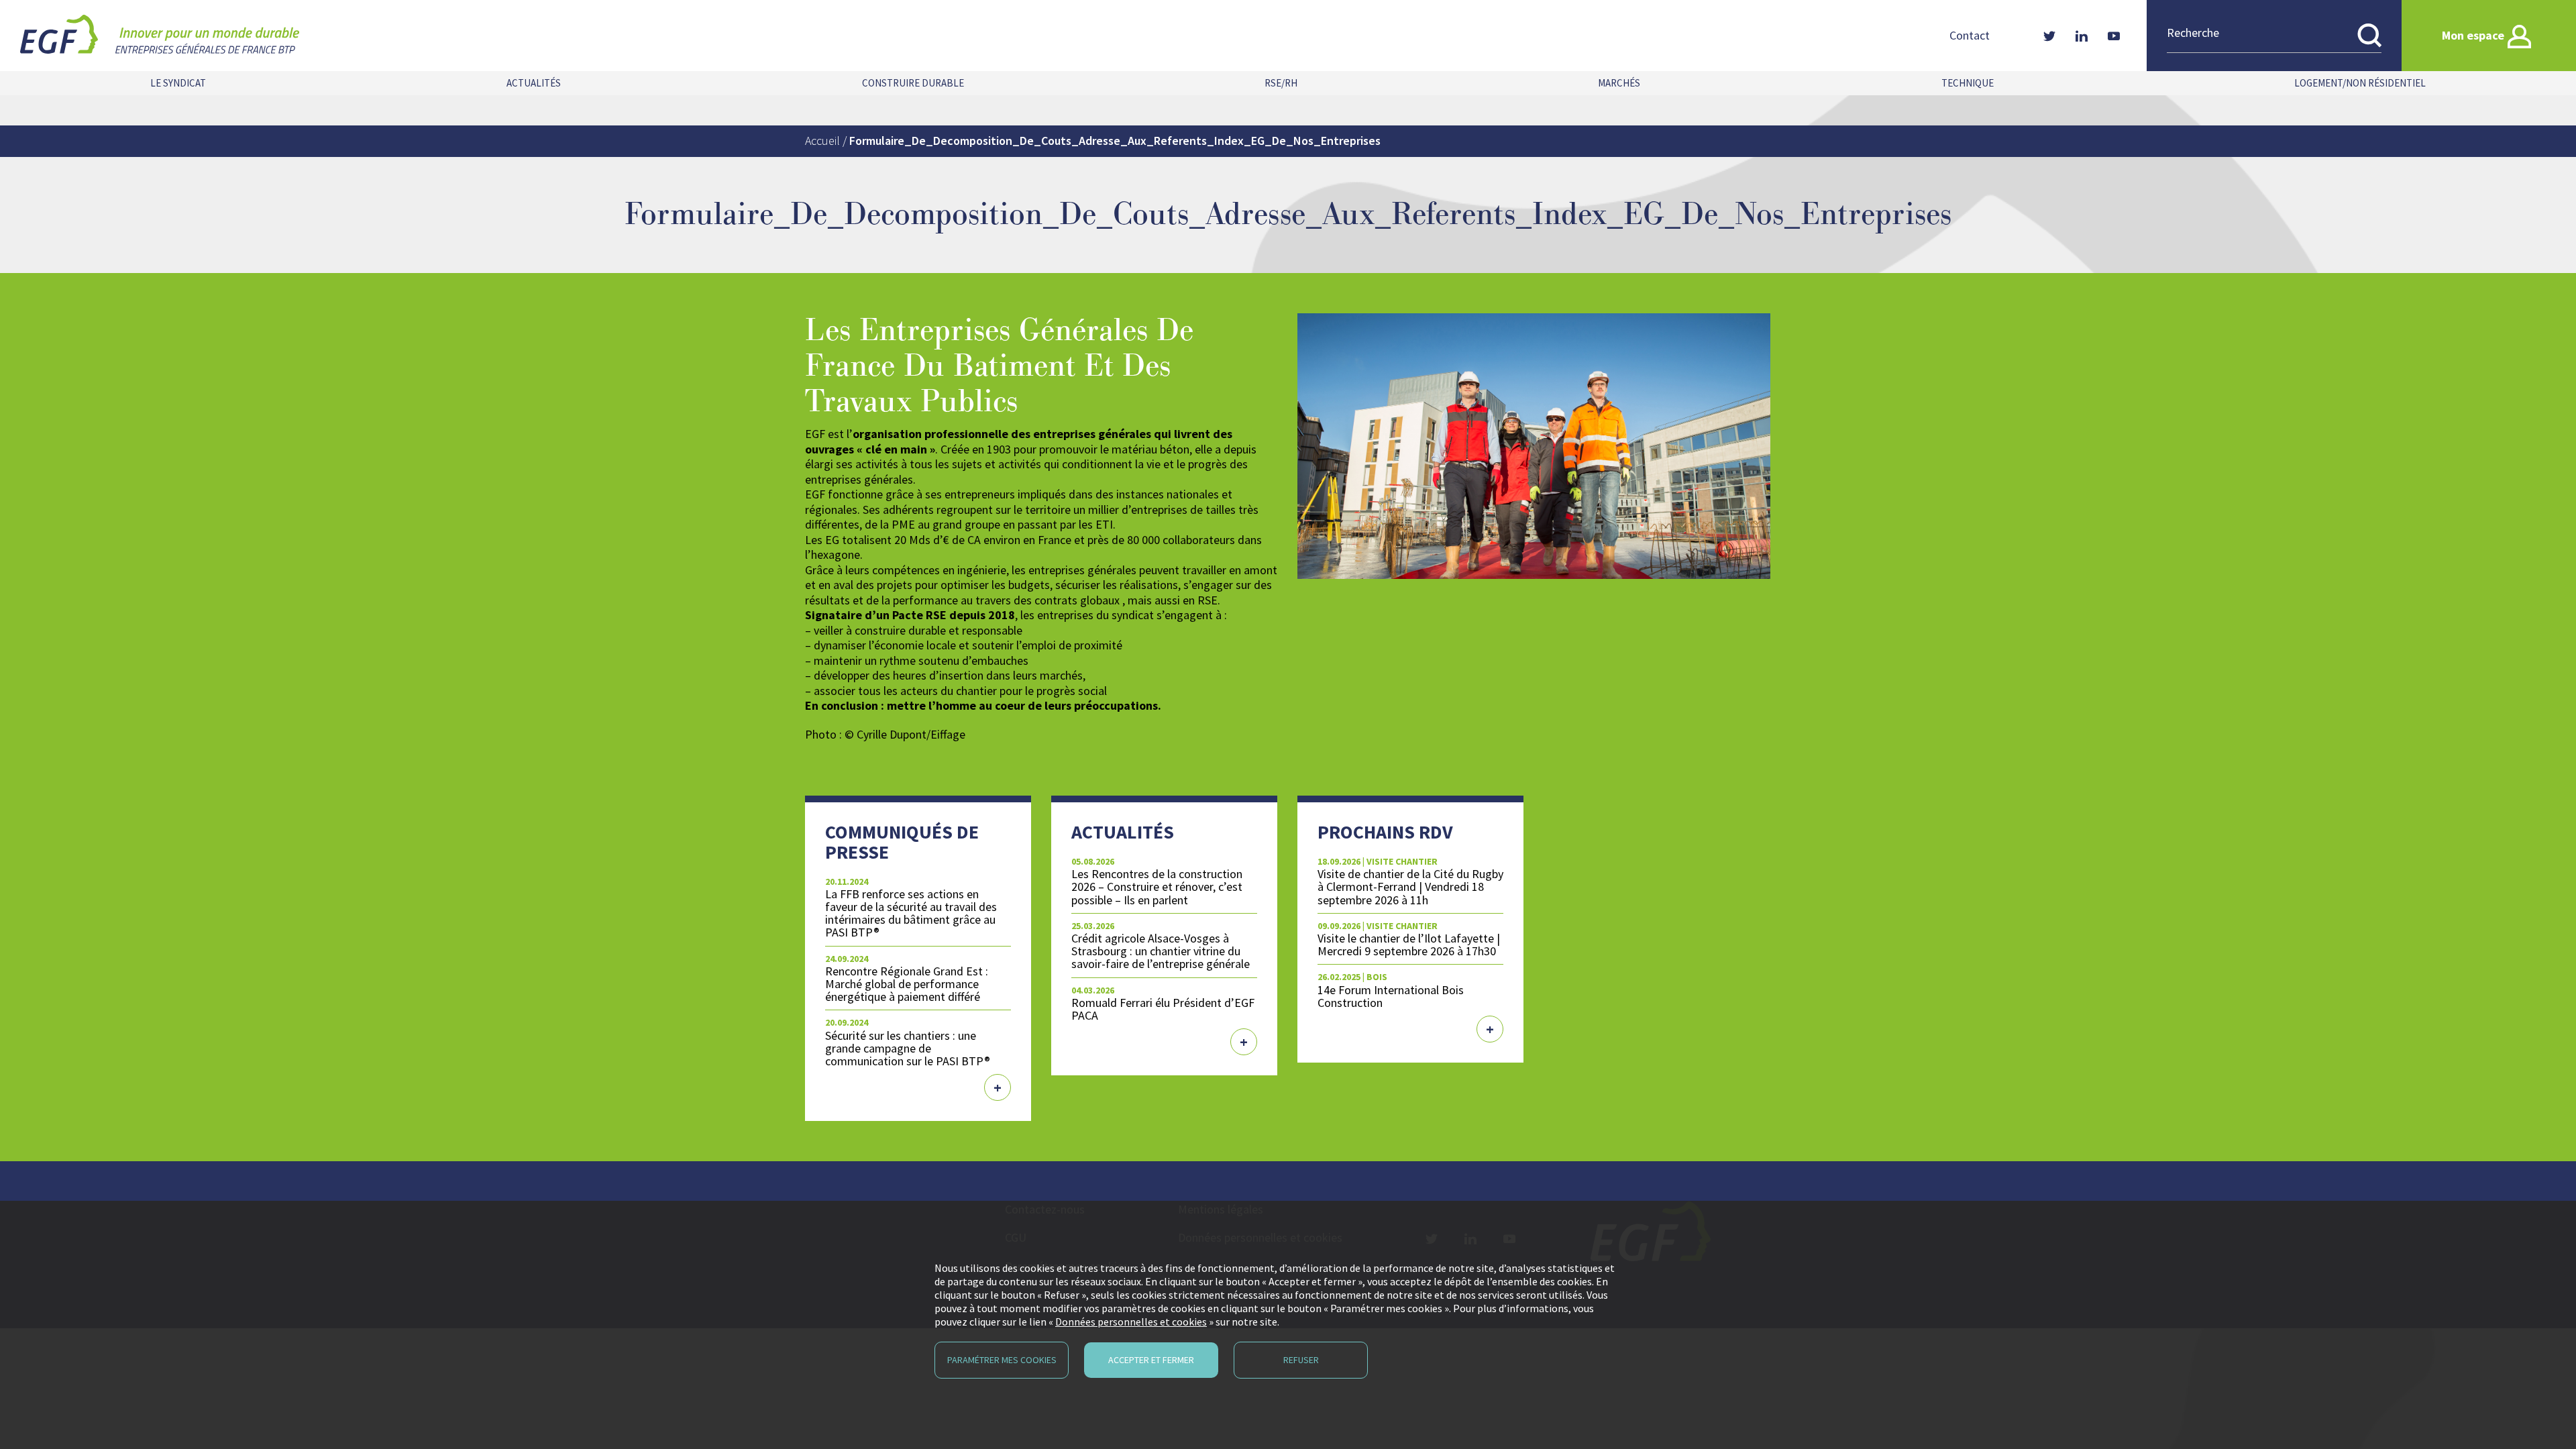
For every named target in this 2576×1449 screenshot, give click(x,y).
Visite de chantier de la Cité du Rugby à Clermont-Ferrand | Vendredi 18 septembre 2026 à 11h (1410, 887)
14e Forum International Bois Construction (1391, 996)
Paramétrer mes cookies (1002, 1360)
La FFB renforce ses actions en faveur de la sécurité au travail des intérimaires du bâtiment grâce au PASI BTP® (911, 913)
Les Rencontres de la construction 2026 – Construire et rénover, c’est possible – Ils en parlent (1157, 887)
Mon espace (2473, 35)
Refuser (1301, 1360)
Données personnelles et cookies (1131, 1322)
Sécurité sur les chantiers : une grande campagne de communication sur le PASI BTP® (908, 1048)
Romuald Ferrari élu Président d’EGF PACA (1163, 1009)
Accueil (822, 141)
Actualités (534, 83)
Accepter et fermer (1151, 1360)
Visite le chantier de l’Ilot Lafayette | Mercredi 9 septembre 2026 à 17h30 (1409, 945)
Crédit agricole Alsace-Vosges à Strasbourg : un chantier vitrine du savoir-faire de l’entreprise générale (1161, 951)
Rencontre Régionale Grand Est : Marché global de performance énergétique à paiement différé (907, 984)
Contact (1970, 36)
